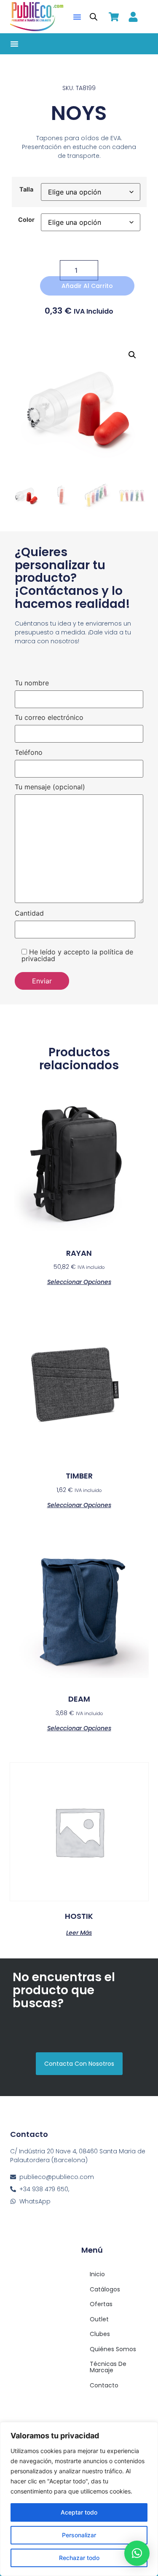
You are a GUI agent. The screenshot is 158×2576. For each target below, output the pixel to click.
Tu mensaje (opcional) (50, 787)
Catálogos (105, 2289)
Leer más (79, 1932)
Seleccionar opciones (79, 1281)
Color (26, 220)
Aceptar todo (79, 2512)
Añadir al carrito (87, 286)
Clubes (100, 2334)
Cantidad (29, 914)
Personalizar (79, 2535)
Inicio (97, 2274)
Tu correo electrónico (49, 718)
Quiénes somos (113, 2349)
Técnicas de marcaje (108, 2367)
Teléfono (29, 753)
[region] (79, 2499)
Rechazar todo (79, 2558)
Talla (26, 189)
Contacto (104, 2385)
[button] (77, 17)
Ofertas (101, 2304)
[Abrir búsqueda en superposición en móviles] (94, 17)
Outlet (99, 2319)
